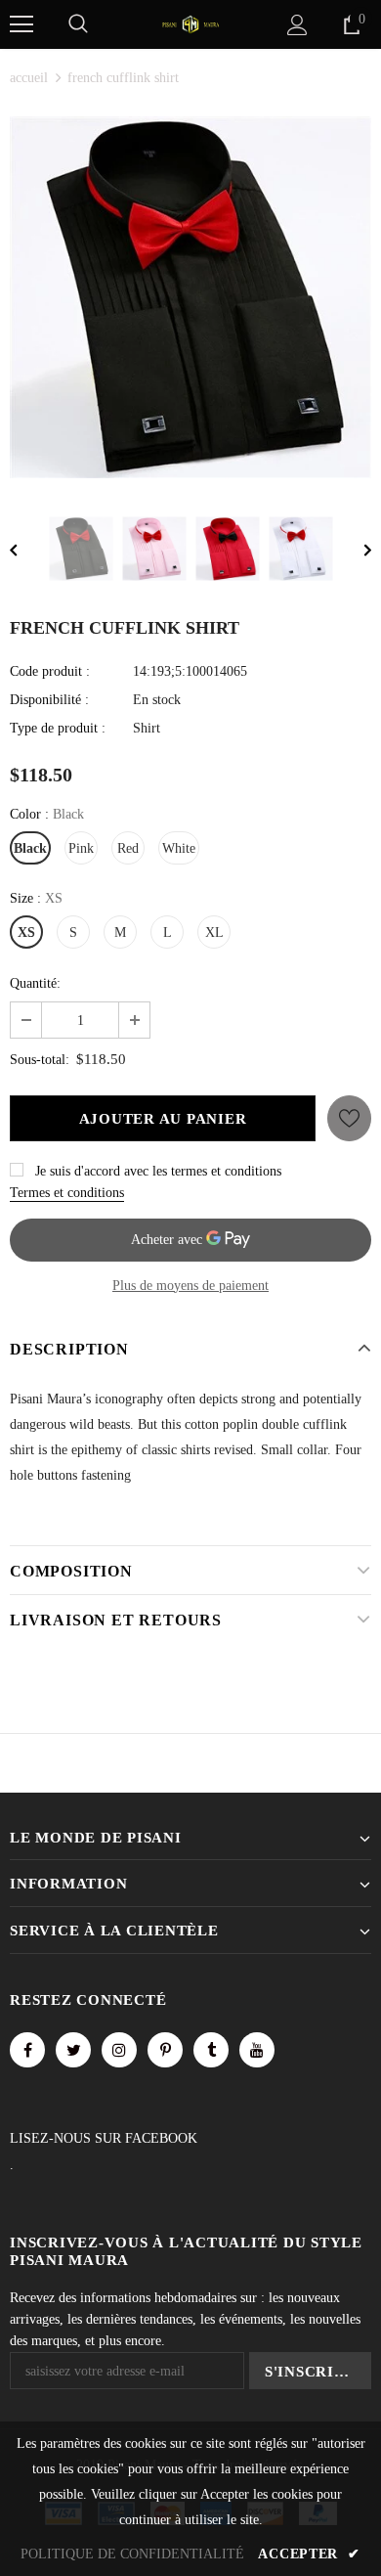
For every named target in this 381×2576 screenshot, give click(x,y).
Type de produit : (58, 728)
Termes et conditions (67, 1193)
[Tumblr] (211, 2050)
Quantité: (35, 983)
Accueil (29, 78)
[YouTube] (257, 2050)
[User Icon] (297, 25)
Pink (81, 848)
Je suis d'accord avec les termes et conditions (158, 1171)
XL (214, 933)
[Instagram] (119, 2050)
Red (128, 848)
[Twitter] (73, 2050)
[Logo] (190, 23)
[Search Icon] (78, 24)
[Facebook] (27, 2050)
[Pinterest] (165, 2050)
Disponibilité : (49, 700)
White (179, 848)
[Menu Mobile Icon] (21, 24)
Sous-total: (40, 1060)
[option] (190, 297)
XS (26, 933)
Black (30, 848)
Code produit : (50, 671)
